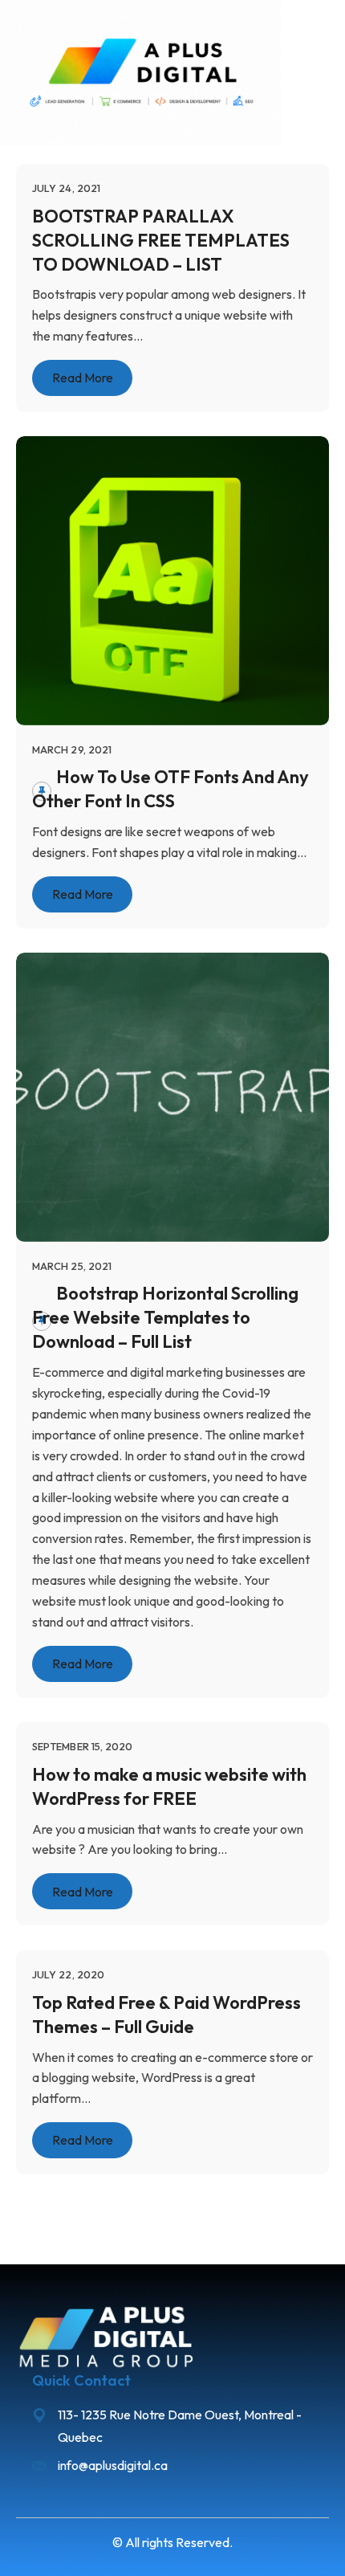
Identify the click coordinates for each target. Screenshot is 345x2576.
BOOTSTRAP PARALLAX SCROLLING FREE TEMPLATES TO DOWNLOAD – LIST (161, 239)
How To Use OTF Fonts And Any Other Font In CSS (170, 789)
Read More (83, 378)
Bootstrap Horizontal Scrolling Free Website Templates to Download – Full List (165, 1317)
